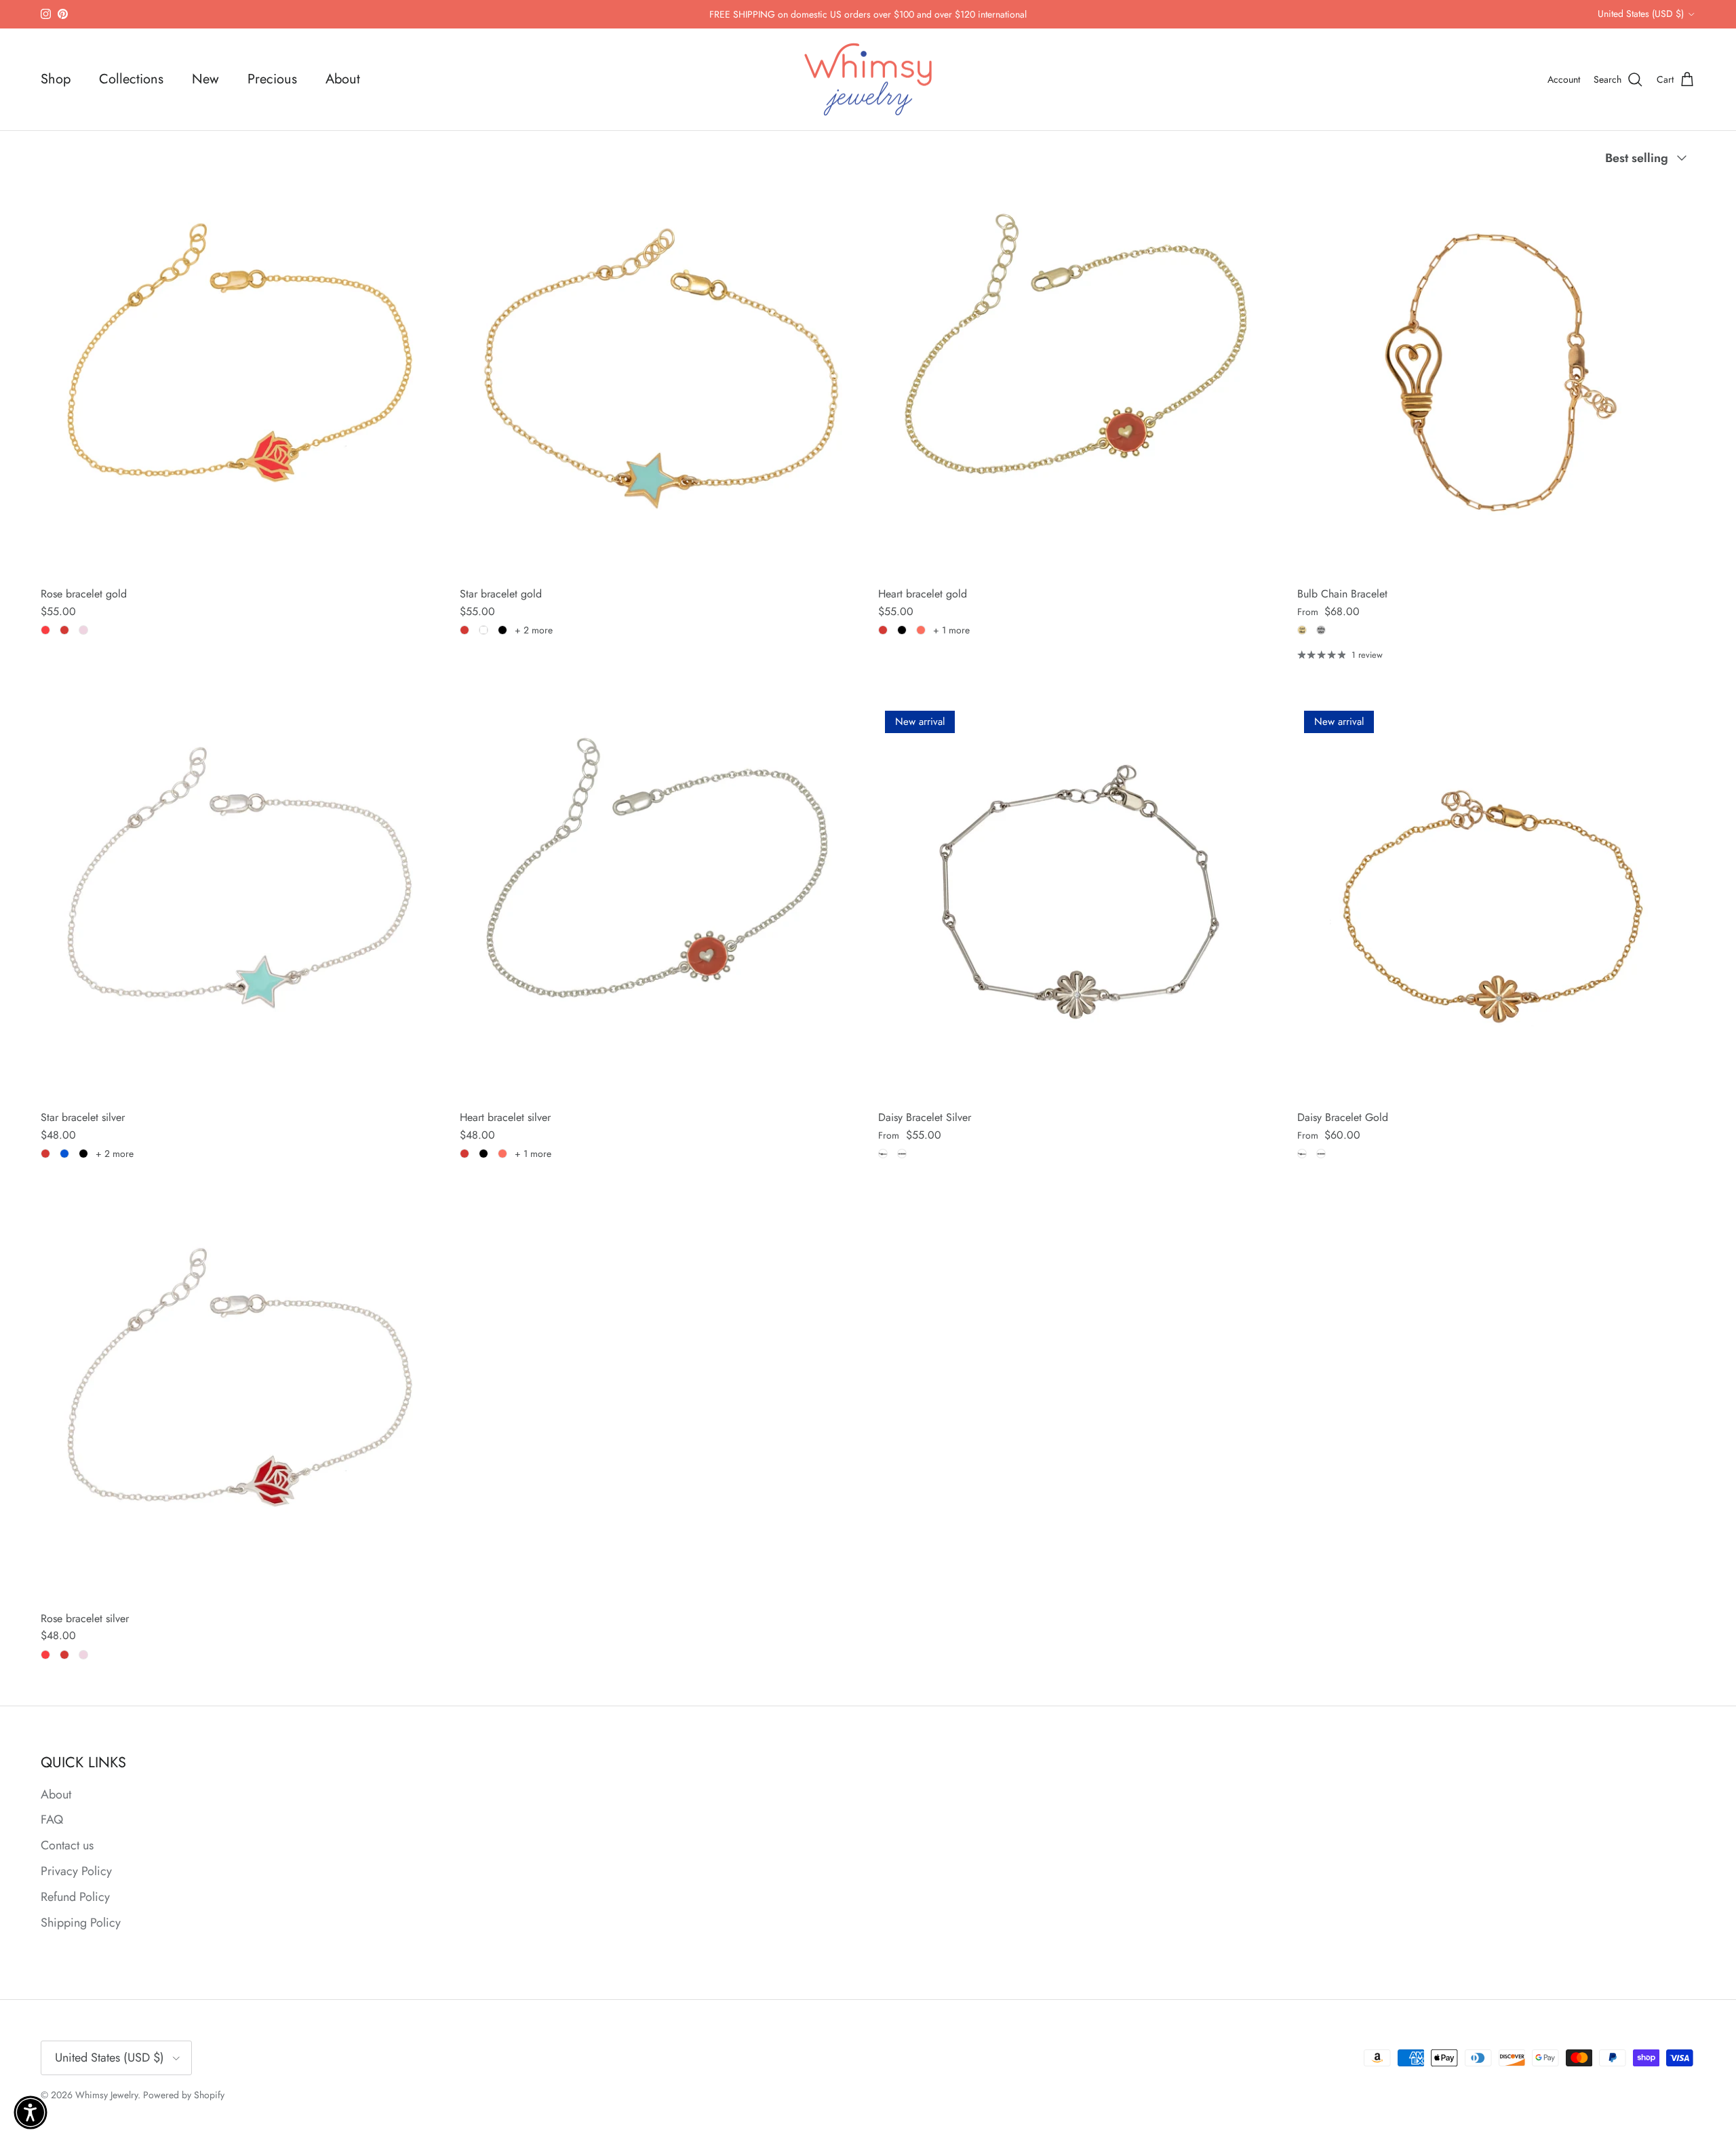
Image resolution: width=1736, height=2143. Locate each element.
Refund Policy (75, 1897)
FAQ (52, 1820)
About (343, 79)
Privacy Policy (76, 1871)
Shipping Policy (81, 1923)
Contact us (67, 1845)
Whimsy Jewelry (106, 2095)
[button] (31, 2112)
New (205, 79)
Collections (131, 79)
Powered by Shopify (184, 2095)
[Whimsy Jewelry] (868, 80)
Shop (56, 79)
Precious (272, 79)
